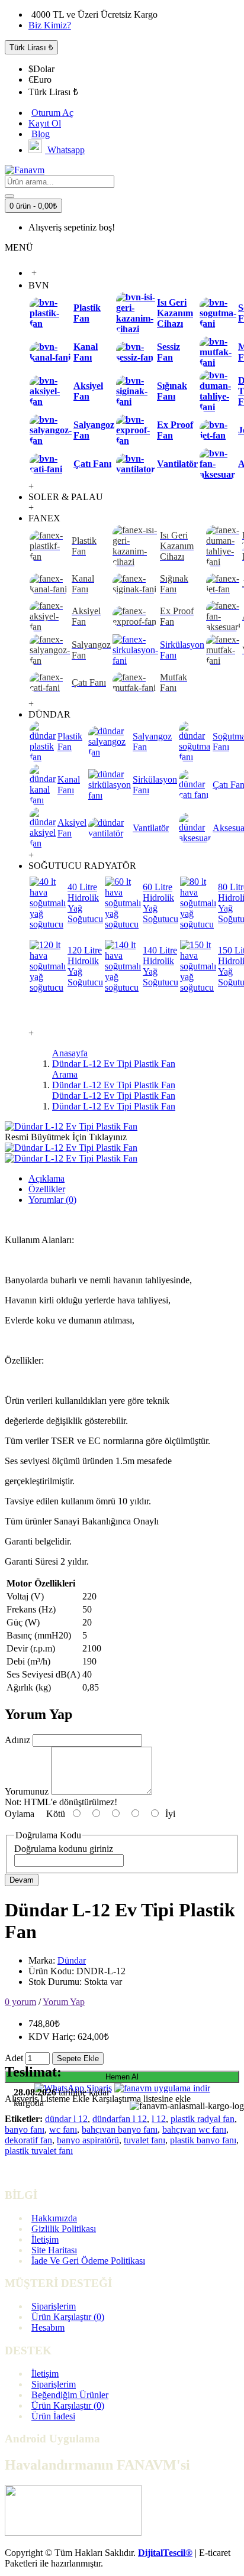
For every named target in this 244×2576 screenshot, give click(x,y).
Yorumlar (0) (52, 1200)
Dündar (72, 1960)
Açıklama (46, 1178)
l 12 (159, 2119)
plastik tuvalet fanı (39, 2151)
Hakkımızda (54, 2218)
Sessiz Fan (168, 352)
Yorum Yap (64, 2002)
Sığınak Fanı (172, 391)
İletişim (45, 2239)
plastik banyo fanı (203, 2140)
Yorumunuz (27, 1791)
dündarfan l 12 (120, 2119)
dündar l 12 (66, 2119)
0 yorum (20, 2002)
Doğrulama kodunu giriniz (64, 1849)
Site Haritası (54, 2250)
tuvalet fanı (145, 2140)
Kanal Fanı (86, 352)
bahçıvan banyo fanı (120, 2129)
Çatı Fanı (92, 464)
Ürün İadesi (53, 2416)
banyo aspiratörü (88, 2140)
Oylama (20, 1814)
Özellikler (47, 1189)
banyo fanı (25, 2129)
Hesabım (48, 2327)
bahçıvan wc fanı (194, 2129)
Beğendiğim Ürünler (70, 2395)
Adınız (17, 1740)
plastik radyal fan (203, 2119)
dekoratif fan (28, 2140)
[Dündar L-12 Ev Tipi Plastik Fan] (71, 1126)
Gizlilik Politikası (64, 2229)
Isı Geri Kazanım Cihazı (175, 313)
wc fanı (63, 2129)
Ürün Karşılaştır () (68, 2317)
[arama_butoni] (9, 196)
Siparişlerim (54, 2306)
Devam (22, 1880)
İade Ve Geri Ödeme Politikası (88, 2261)
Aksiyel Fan (88, 391)
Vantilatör (177, 464)
